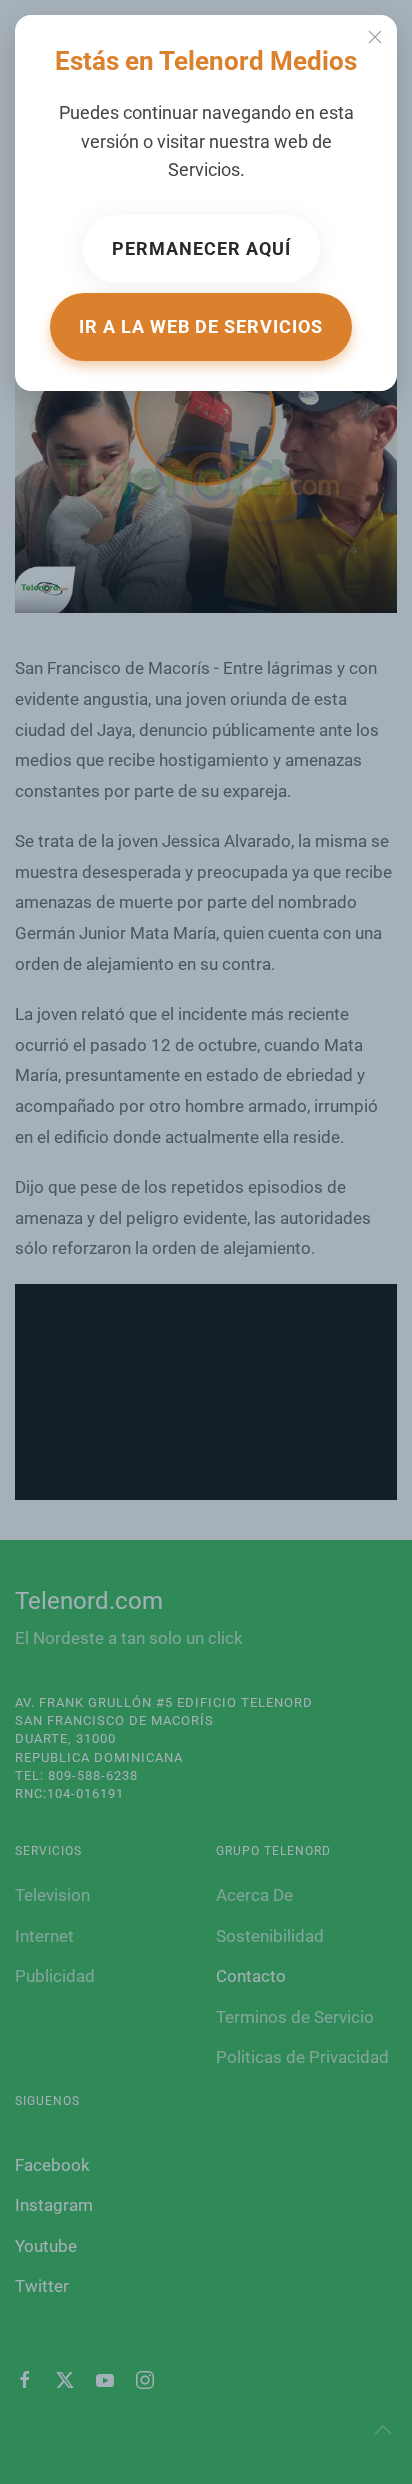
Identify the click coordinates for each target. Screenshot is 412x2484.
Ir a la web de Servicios (201, 326)
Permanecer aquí (201, 248)
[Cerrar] (375, 37)
